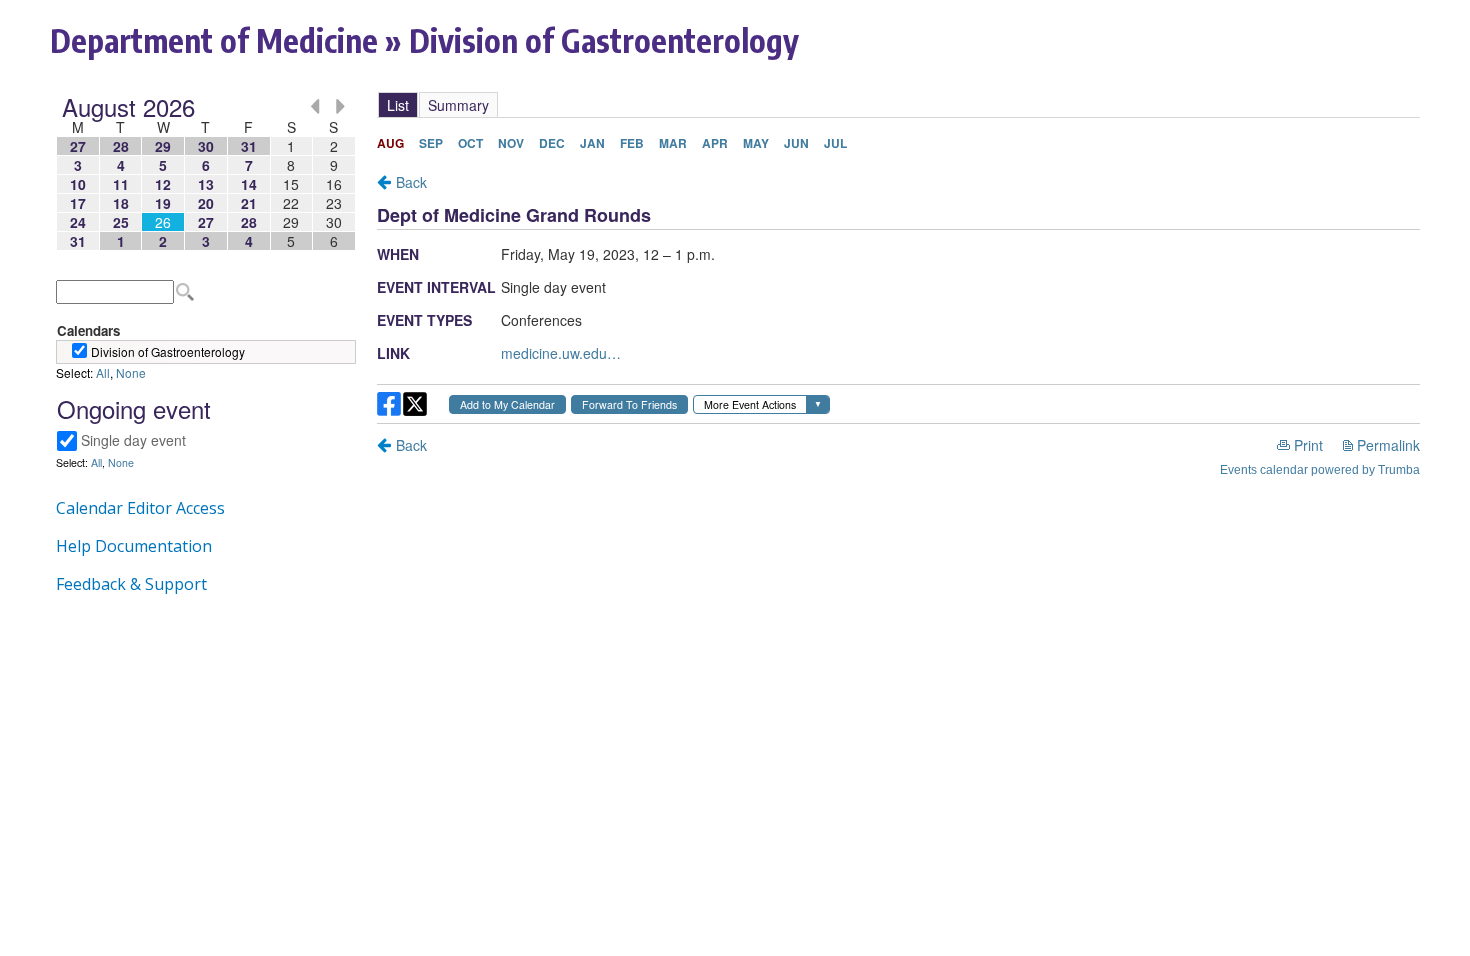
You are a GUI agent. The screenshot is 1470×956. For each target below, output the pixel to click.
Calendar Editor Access (140, 508)
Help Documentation (134, 546)
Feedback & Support (131, 584)
